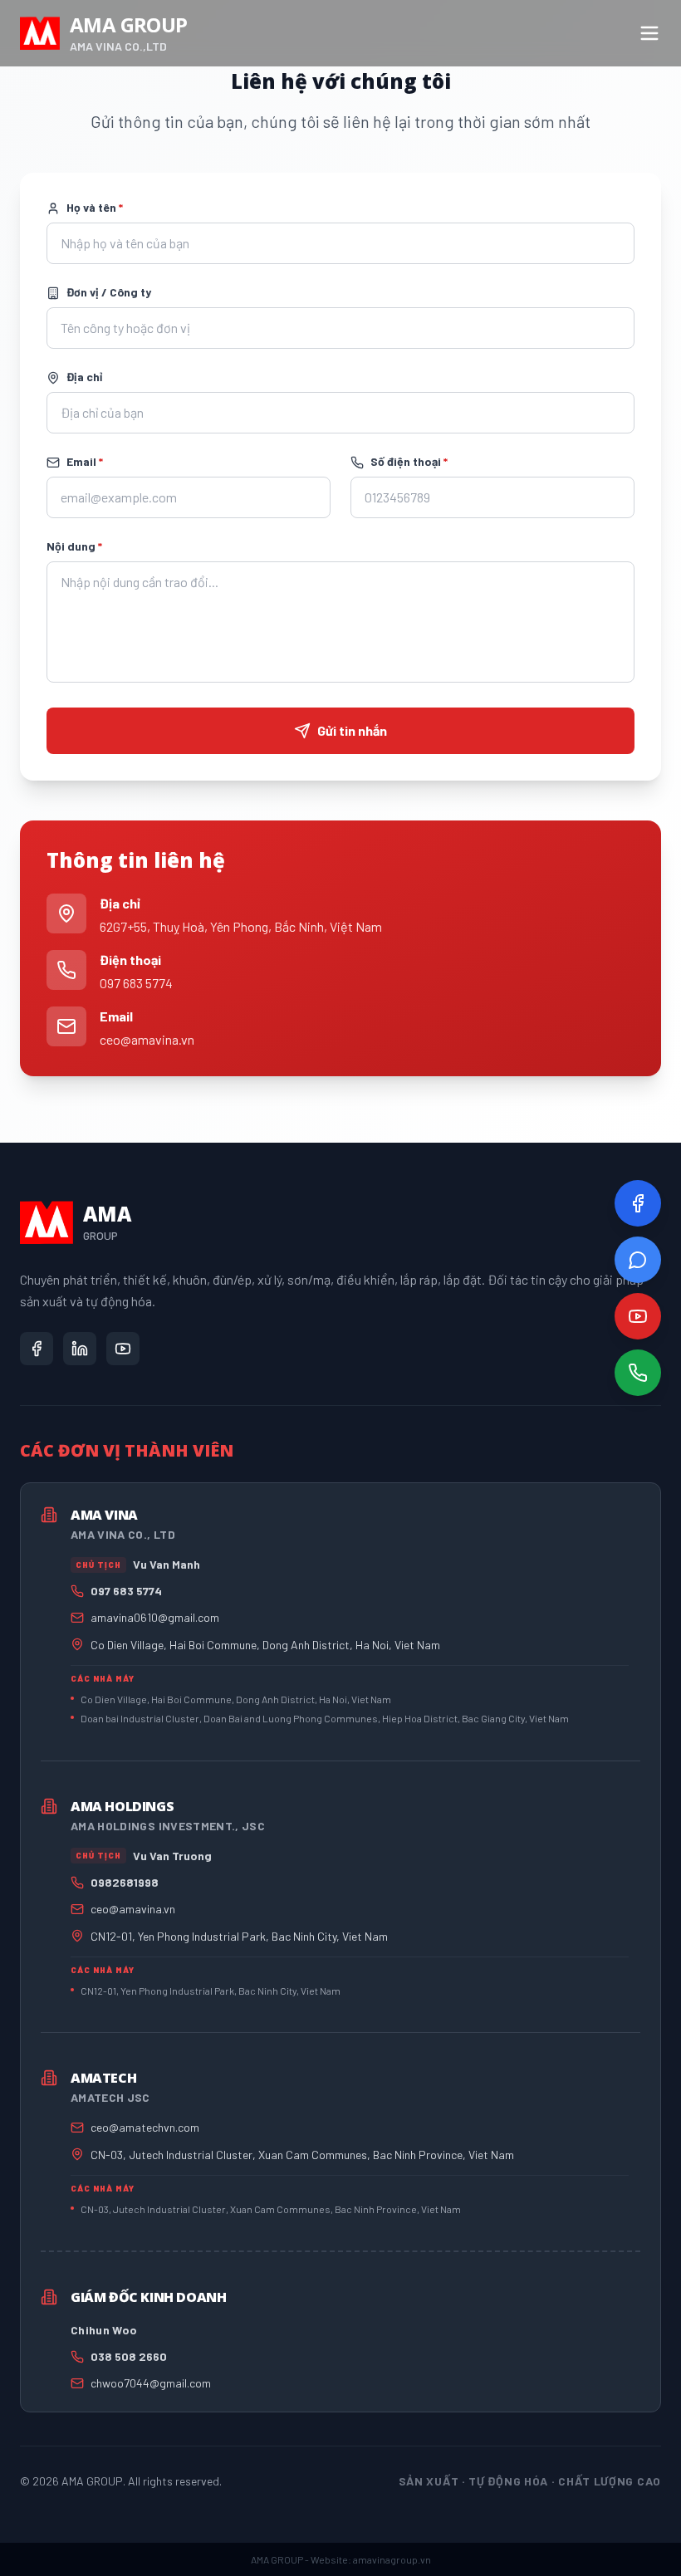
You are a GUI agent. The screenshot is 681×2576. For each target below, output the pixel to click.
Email (85, 461)
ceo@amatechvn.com (145, 2127)
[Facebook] (638, 1203)
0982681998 (125, 1882)
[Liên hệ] (638, 1373)
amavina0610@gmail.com (155, 1617)
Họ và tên (95, 207)
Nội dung (74, 546)
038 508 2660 (129, 2356)
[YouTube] (638, 1316)
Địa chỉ (84, 377)
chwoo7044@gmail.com (151, 2383)
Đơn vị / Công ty (109, 292)
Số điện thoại (409, 461)
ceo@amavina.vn (147, 1039)
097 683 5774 (136, 983)
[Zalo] (638, 1260)
